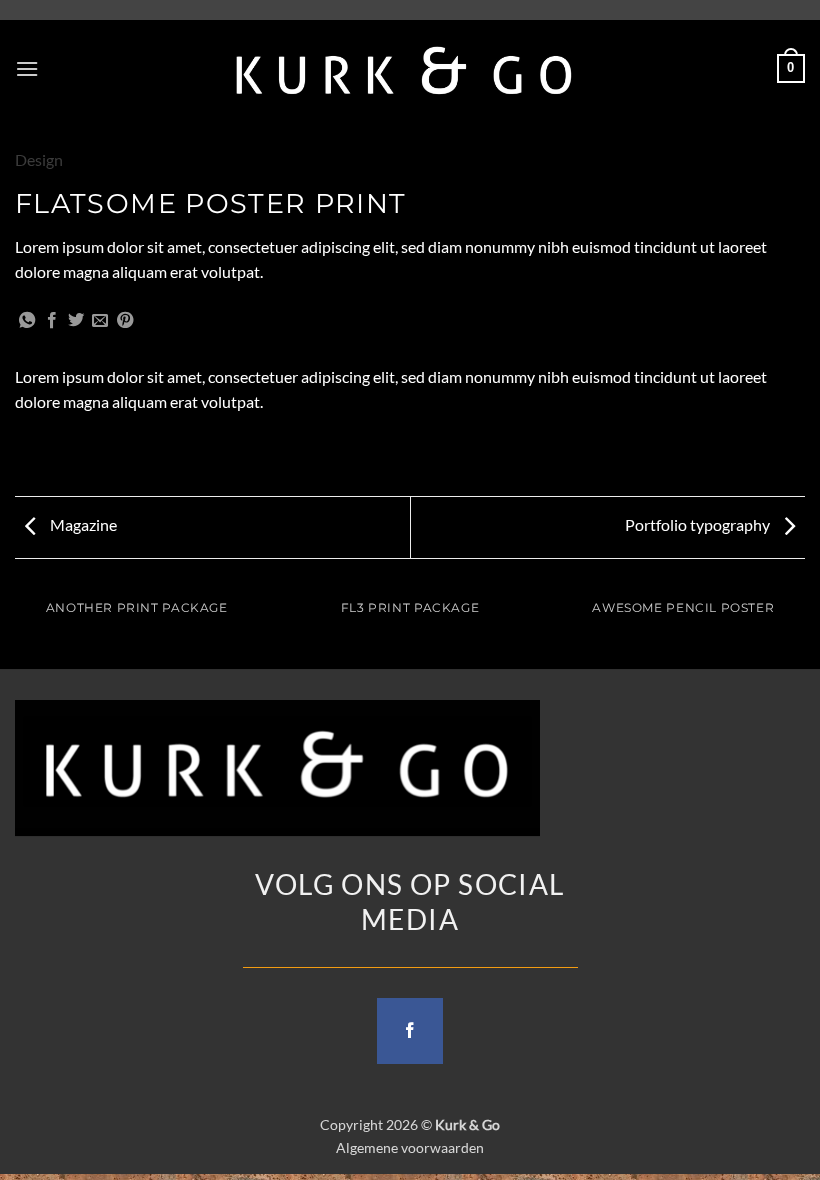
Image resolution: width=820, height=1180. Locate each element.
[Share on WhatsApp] (27, 321)
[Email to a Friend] (100, 321)
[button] (27, 68)
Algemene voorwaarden (410, 1147)
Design (39, 159)
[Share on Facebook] (52, 321)
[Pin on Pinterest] (125, 321)
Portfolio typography (699, 524)
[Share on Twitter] (76, 321)
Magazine (82, 524)
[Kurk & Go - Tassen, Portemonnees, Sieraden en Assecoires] (404, 68)
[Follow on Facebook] (410, 1031)
